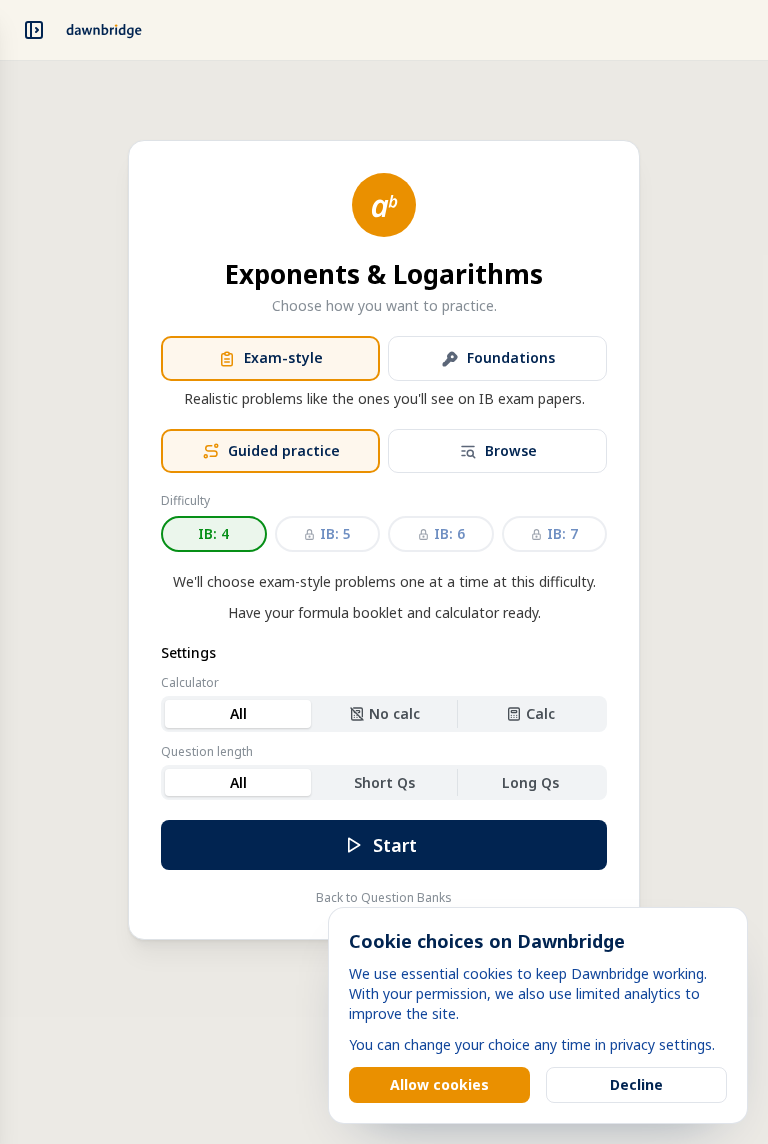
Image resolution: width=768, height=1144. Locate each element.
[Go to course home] (104, 30)
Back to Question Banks (384, 898)
